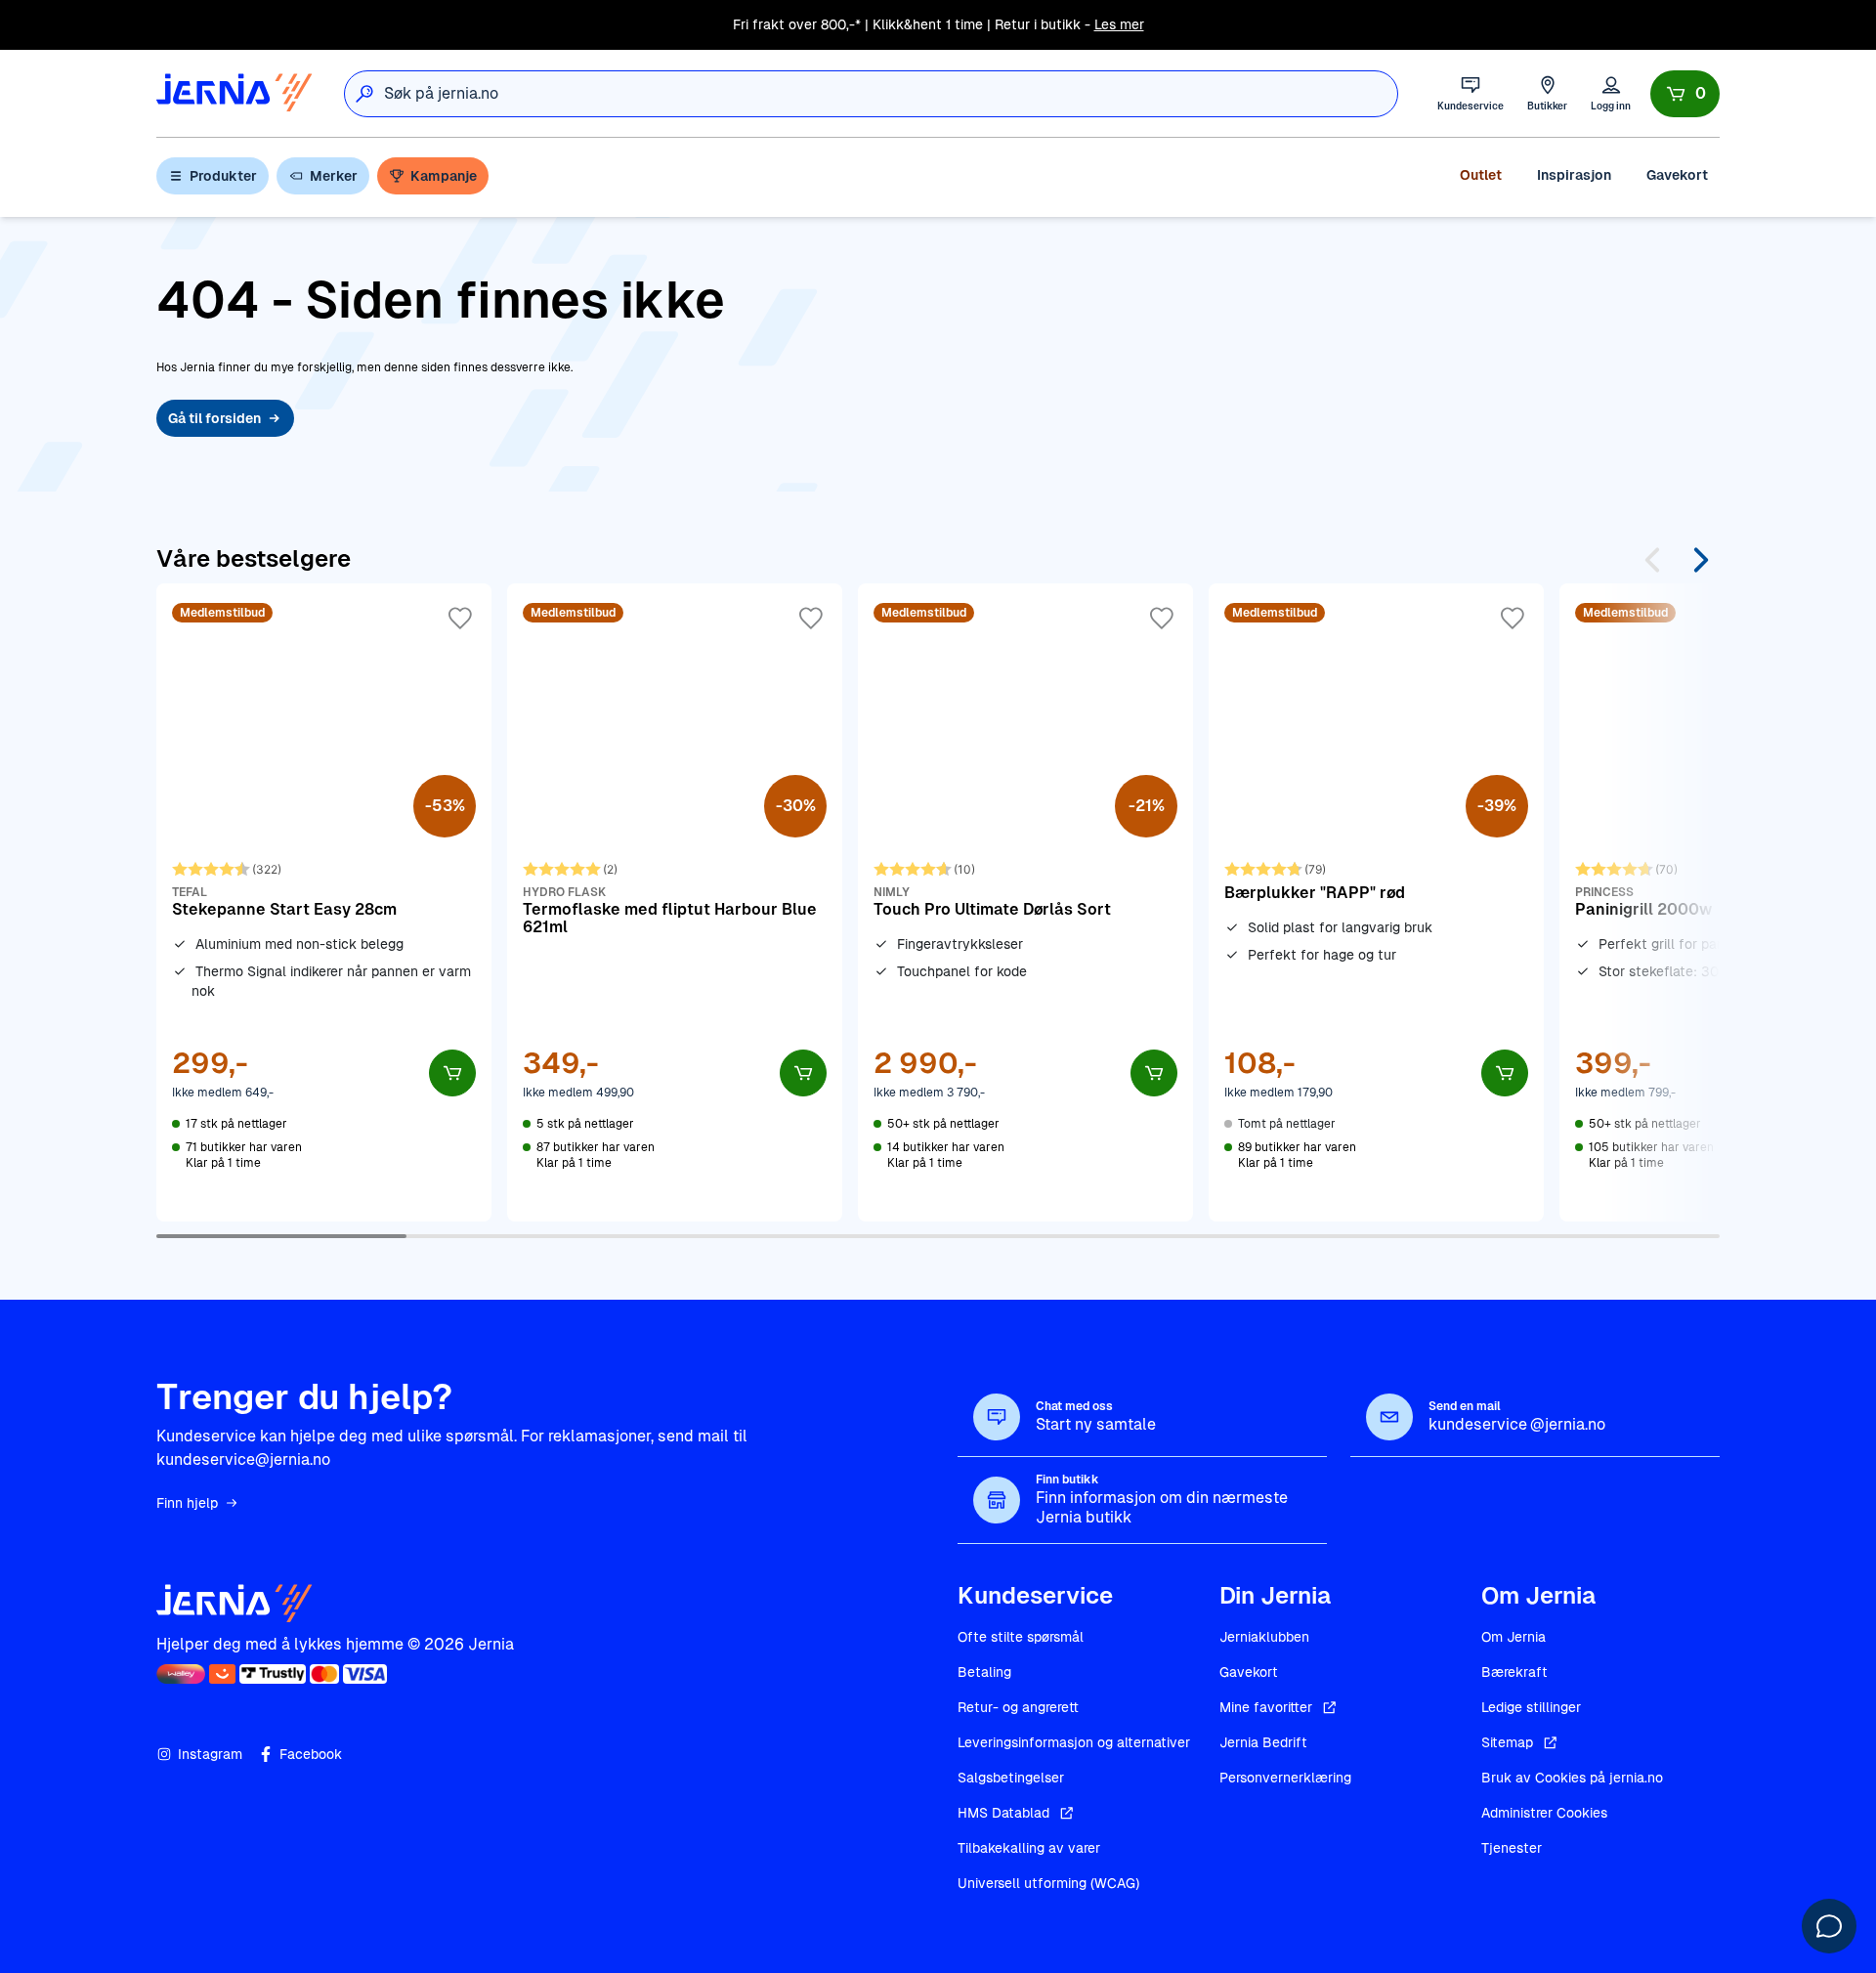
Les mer (1119, 24)
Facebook (311, 1754)
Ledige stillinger (1531, 1707)
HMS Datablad (1003, 1813)
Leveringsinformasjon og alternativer (1074, 1742)
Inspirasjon (1574, 175)
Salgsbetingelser (1011, 1778)
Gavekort (1677, 175)
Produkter (223, 176)
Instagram (210, 1754)
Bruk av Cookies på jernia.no (1572, 1778)
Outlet (1481, 175)
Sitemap (1507, 1742)
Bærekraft (1514, 1672)
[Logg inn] (1611, 93)
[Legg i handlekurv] (452, 1073)
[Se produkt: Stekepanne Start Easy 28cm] (324, 902)
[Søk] (364, 94)
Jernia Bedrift (1263, 1742)
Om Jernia (1514, 1637)
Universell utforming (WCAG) (1048, 1883)
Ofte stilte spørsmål (1021, 1637)
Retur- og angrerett (1018, 1707)
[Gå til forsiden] (234, 93)
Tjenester (1512, 1848)
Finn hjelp (187, 1503)
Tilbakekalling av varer (1029, 1848)
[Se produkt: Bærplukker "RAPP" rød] (1376, 902)
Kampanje (444, 176)
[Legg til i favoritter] (460, 619)
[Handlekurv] (1685, 94)
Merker (334, 176)
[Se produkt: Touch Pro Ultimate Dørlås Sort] (1025, 902)
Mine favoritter (1266, 1707)
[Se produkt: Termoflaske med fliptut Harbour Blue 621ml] (675, 902)
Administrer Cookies (1544, 1813)
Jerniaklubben (1264, 1637)
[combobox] (891, 94)
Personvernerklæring (1285, 1778)
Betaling (984, 1672)
